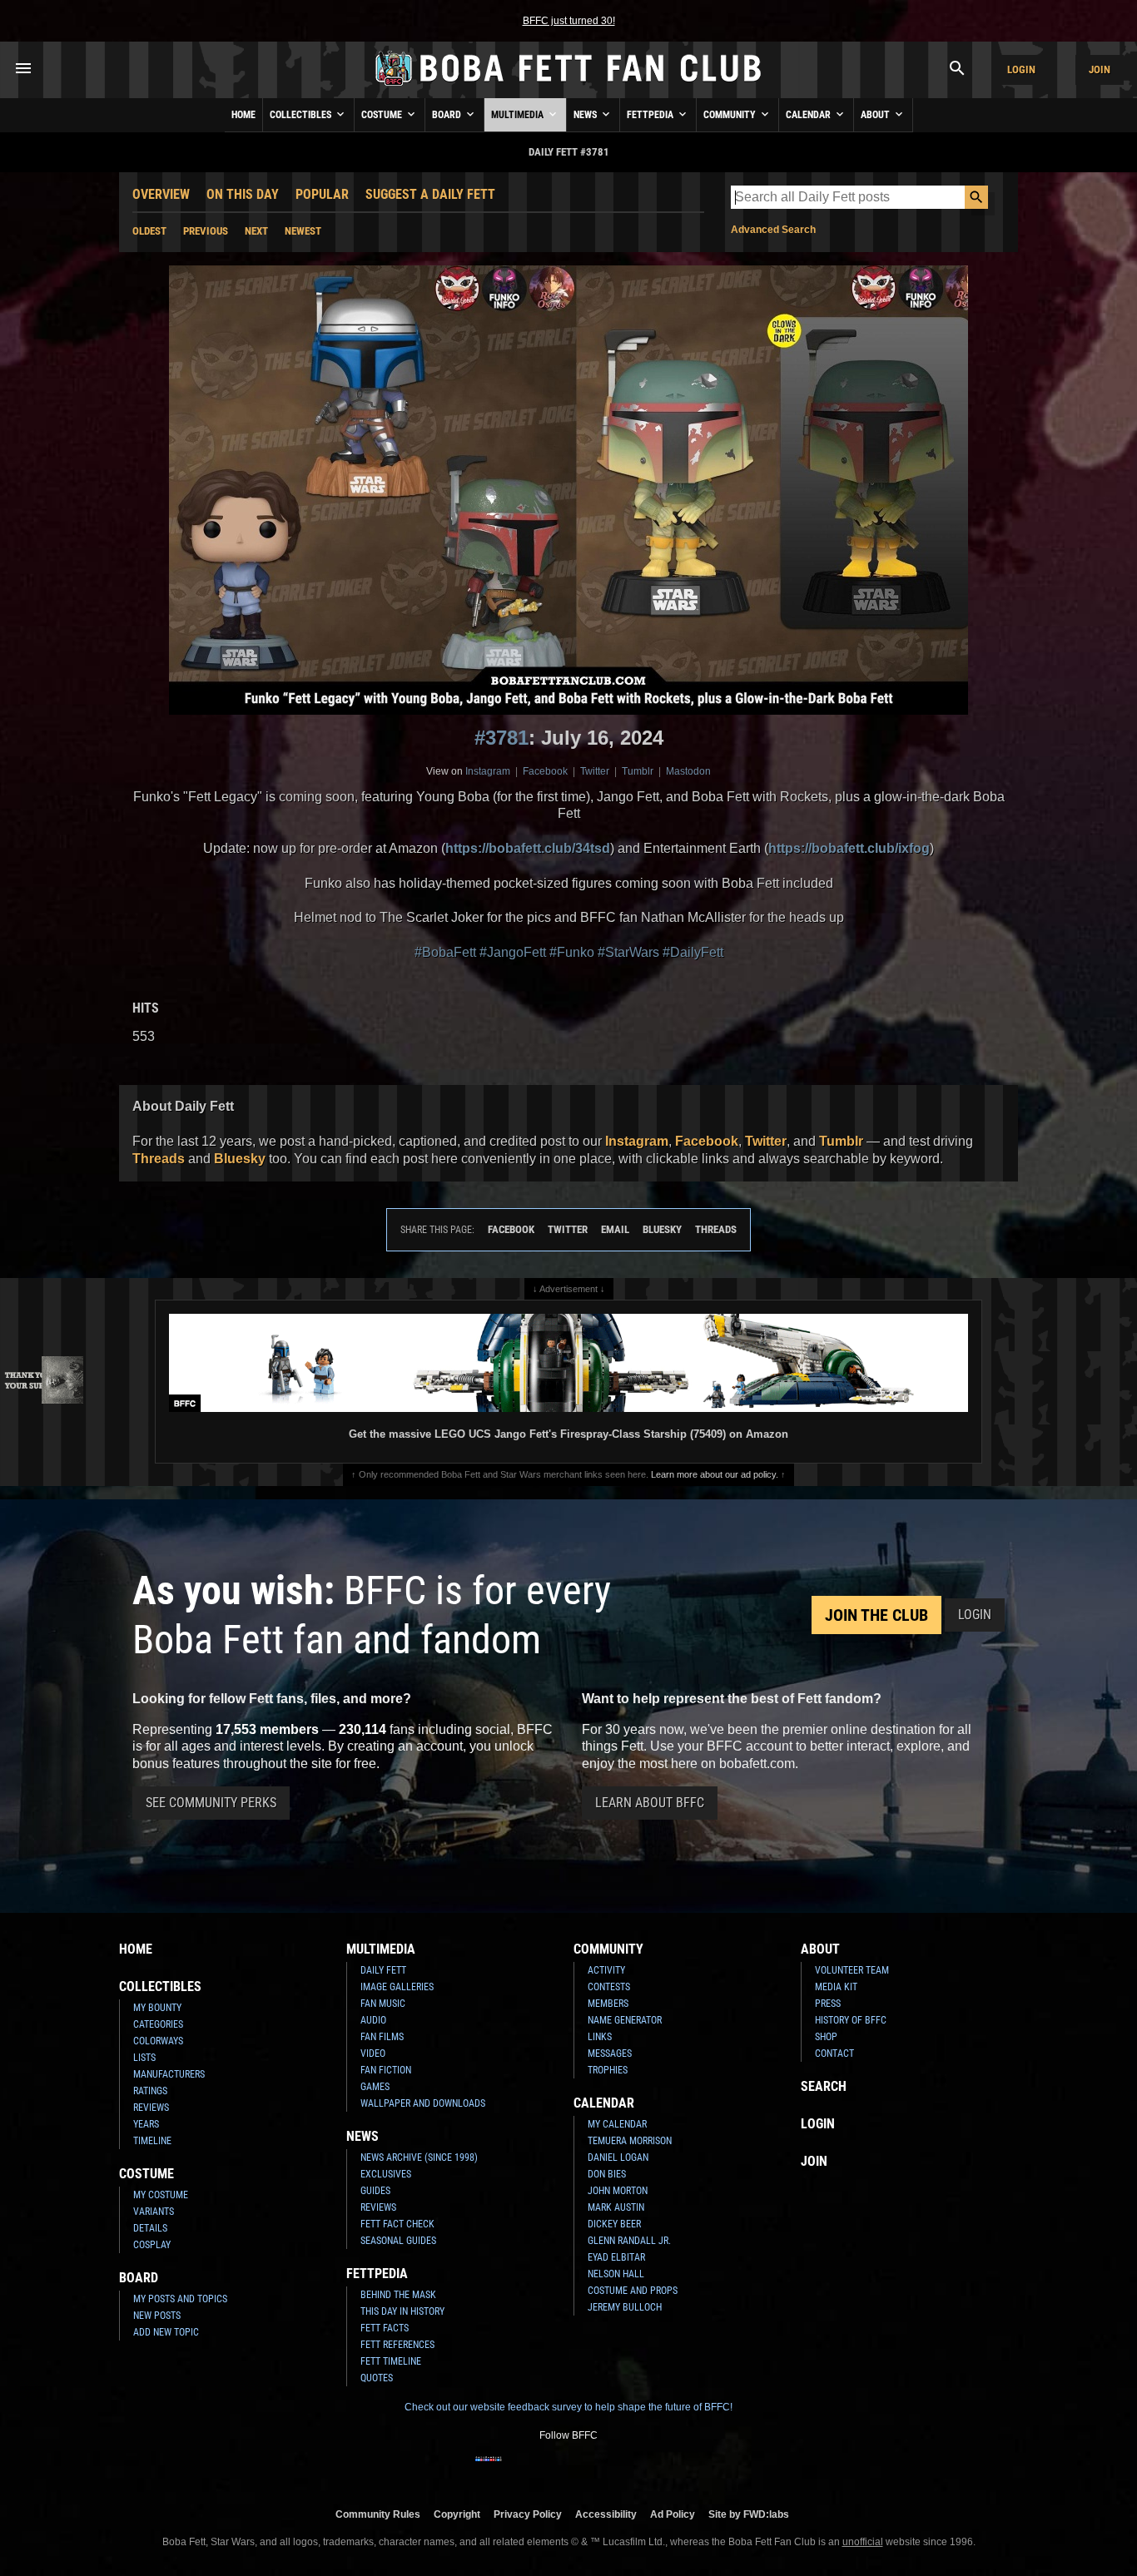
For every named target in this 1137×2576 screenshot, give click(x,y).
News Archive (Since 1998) (419, 2157)
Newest (303, 231)
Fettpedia (651, 115)
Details (150, 2228)
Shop (826, 2037)
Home (243, 115)
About (876, 115)
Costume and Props (633, 2291)
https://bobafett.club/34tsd (528, 848)
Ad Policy (673, 2514)
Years (146, 2124)
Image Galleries (397, 1987)
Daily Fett (383, 1970)
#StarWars (628, 952)
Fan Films (382, 2037)
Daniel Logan (618, 2157)
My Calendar (617, 2124)
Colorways (158, 2041)
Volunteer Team (852, 1970)
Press (828, 2004)
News (586, 115)
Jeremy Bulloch (625, 2307)
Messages (610, 2053)
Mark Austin (616, 2207)
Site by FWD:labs (749, 2514)
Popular (322, 194)
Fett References (397, 2345)
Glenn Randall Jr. (629, 2241)
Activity (606, 1970)
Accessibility (606, 2514)
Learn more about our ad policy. (715, 1474)
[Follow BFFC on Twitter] (542, 2469)
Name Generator (625, 2020)
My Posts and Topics (180, 2299)
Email (615, 1229)
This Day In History (402, 2311)
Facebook (545, 771)
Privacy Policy (528, 2514)
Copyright (457, 2514)
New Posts (157, 2316)
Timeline (152, 2141)
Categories (158, 2024)
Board (448, 115)
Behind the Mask (398, 2295)
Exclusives (386, 2174)
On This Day (243, 194)
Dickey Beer (614, 2224)
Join (1100, 69)
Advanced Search (773, 230)
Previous (206, 231)
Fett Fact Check (397, 2224)
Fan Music (383, 2004)
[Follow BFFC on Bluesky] (648, 2469)
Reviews (151, 2108)
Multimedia (519, 115)
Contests (609, 1987)
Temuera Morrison (630, 2141)
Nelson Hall (616, 2274)
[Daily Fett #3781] (568, 490)
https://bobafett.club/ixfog (849, 848)
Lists (144, 2058)
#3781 (501, 738)
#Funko (572, 952)
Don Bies (607, 2174)
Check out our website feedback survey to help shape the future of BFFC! (568, 2407)
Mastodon (688, 771)
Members (608, 2004)
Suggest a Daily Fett (430, 194)
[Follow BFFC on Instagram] (515, 2469)
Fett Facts (385, 2328)
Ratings (150, 2091)
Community (731, 115)
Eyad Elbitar (616, 2257)
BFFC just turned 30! (569, 21)
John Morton (618, 2191)
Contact (834, 2053)
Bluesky (240, 1159)
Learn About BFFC (650, 1803)
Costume (383, 115)
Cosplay (152, 2245)
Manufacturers (169, 2074)
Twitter (595, 771)
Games (375, 2087)
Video (373, 2053)
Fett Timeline (391, 2361)
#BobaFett (445, 952)
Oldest (149, 231)
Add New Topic (166, 2332)
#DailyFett (693, 952)
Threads (159, 1159)
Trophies (608, 2070)
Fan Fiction (386, 2070)
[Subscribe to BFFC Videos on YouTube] (595, 2469)
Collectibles (302, 115)
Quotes (377, 2378)
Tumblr (638, 771)
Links (600, 2037)
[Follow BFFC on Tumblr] (568, 2469)
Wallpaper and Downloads (423, 2103)
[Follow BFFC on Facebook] (489, 2469)
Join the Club (876, 1615)
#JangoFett (513, 952)
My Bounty (157, 2008)
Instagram (488, 771)
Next (256, 231)
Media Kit (836, 1987)
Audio (373, 2020)
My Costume (161, 2195)
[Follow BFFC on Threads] (622, 2469)
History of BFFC (851, 2020)
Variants (154, 2212)
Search (824, 2086)
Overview (161, 194)
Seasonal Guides (398, 2241)
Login (1021, 69)
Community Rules (378, 2514)
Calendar (809, 115)
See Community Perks (211, 1803)
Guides (375, 2191)
